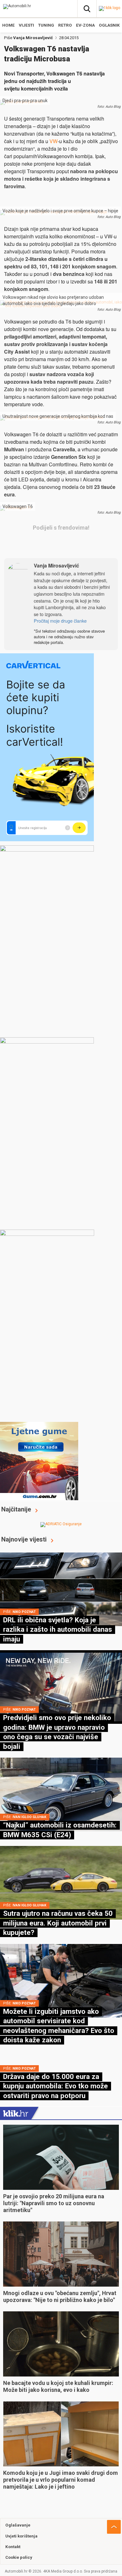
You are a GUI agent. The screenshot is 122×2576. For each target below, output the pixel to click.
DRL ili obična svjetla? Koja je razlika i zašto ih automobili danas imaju (58, 1629)
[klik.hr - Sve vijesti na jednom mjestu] (109, 8)
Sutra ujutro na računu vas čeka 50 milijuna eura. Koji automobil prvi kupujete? (58, 1923)
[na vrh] (114, 2527)
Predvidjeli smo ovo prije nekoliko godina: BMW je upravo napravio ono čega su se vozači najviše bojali (57, 1732)
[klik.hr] (16, 2113)
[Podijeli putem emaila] (97, 544)
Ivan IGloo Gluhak (29, 1817)
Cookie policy (19, 2557)
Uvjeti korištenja (21, 2536)
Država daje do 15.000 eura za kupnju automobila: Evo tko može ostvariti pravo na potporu (56, 2086)
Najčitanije (16, 1509)
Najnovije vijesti (24, 1539)
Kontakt (13, 2547)
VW (53, 141)
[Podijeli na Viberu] (60, 544)
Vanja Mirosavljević (33, 38)
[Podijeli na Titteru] (78, 544)
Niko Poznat (24, 1612)
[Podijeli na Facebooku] (23, 544)
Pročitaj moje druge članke (60, 621)
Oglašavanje (18, 2525)
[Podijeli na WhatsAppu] (41, 544)
